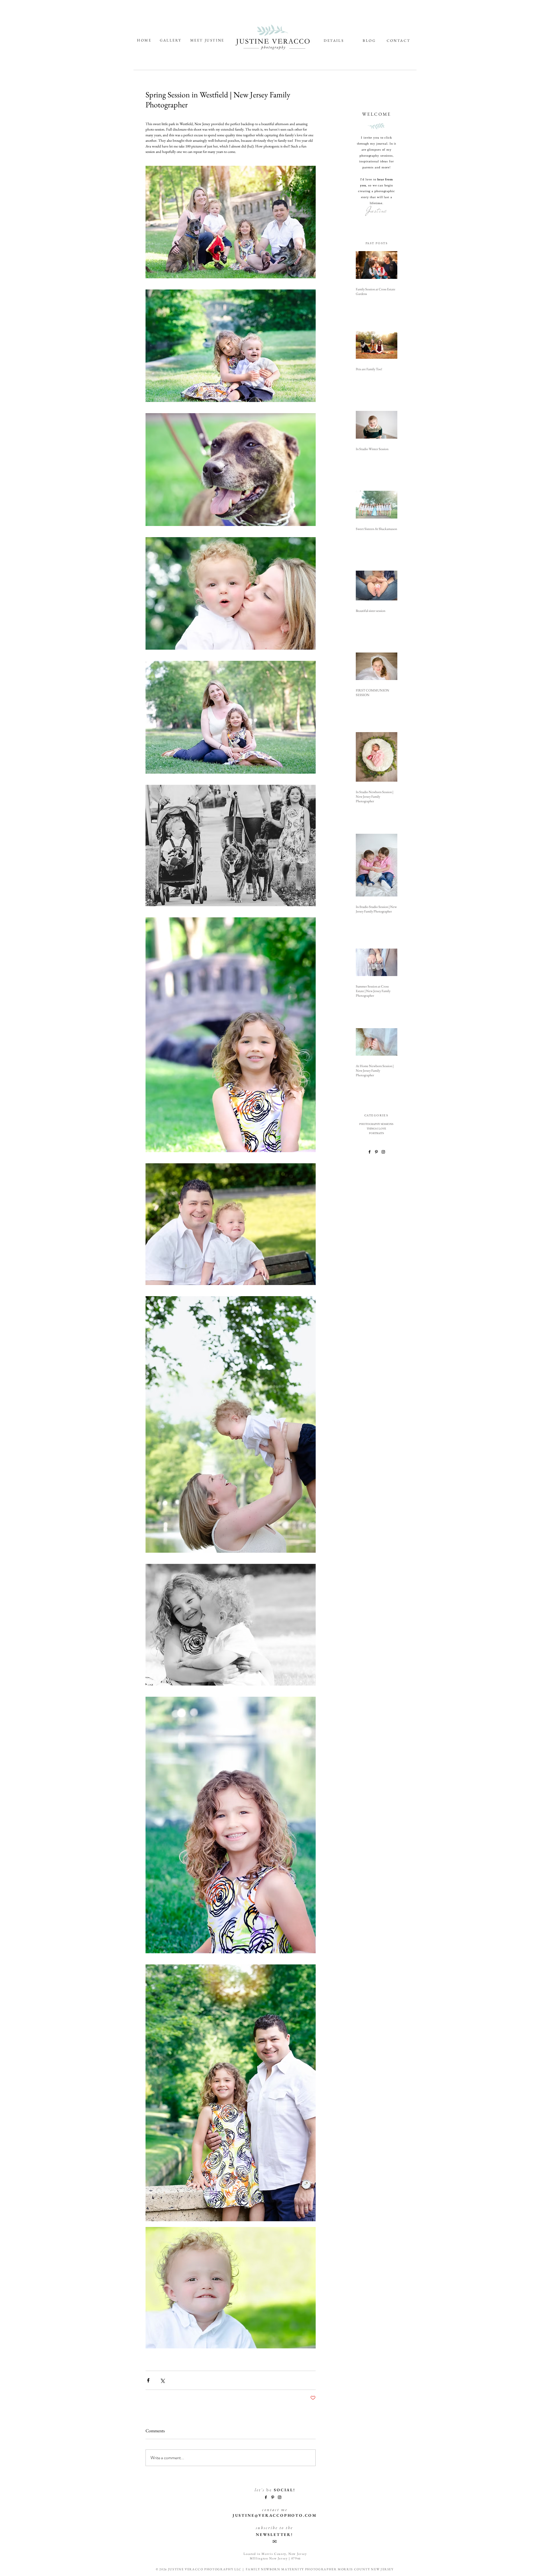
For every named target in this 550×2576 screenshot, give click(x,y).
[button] (274, 2527)
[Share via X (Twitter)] (162, 2380)
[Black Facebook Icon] (370, 1152)
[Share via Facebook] (148, 2380)
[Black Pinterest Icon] (376, 1152)
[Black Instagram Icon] (383, 1152)
